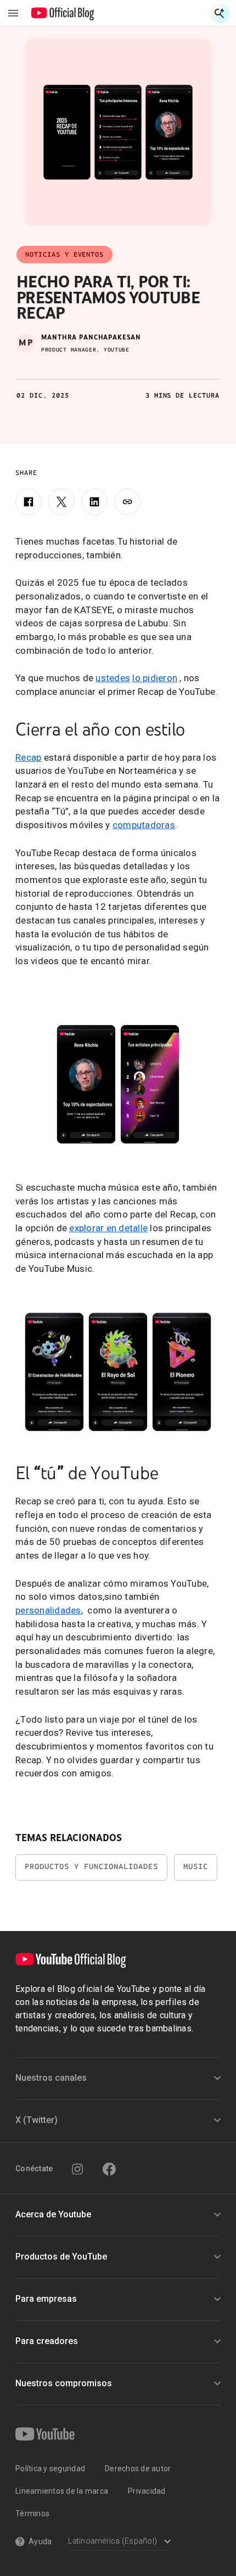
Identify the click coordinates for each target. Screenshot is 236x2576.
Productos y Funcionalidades (91, 1867)
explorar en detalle (108, 1228)
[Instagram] (77, 2169)
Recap (28, 757)
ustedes (113, 678)
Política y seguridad (50, 2469)
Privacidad (147, 2491)
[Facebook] (29, 502)
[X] (61, 502)
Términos (32, 2513)
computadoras (144, 825)
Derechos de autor (138, 2469)
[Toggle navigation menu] (13, 13)
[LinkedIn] (94, 502)
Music (196, 1867)
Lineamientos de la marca (62, 2491)
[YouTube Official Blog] (63, 13)
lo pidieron (155, 678)
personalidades (48, 1610)
